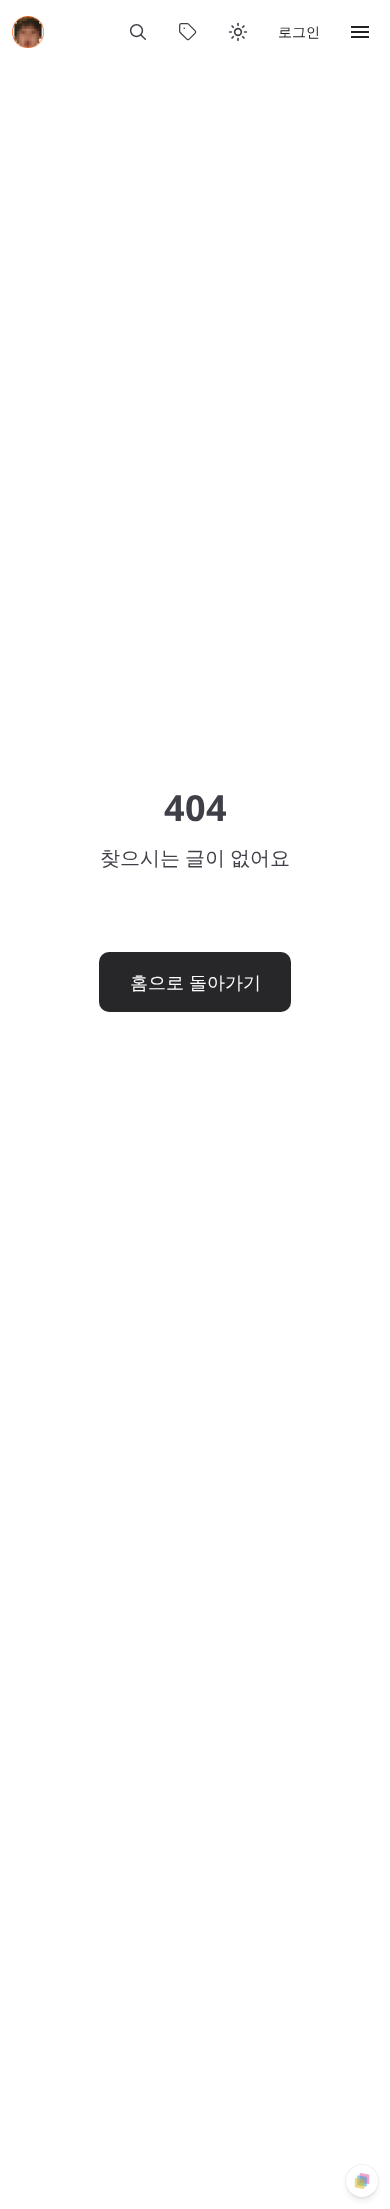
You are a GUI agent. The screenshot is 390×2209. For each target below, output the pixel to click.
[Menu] (360, 32)
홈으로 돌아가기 (195, 982)
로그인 (299, 31)
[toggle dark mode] (238, 32)
